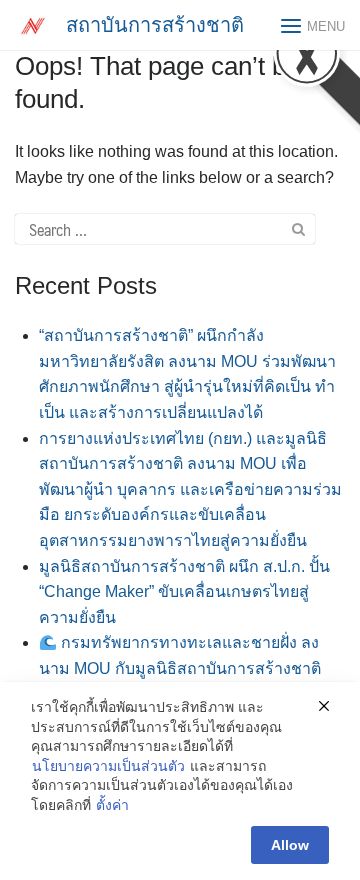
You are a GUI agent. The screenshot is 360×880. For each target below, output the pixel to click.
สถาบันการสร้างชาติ (155, 25)
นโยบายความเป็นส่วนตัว (108, 766)
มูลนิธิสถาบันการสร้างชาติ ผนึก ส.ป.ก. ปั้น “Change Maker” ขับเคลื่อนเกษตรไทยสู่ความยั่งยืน (184, 592)
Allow (290, 845)
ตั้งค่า (112, 805)
